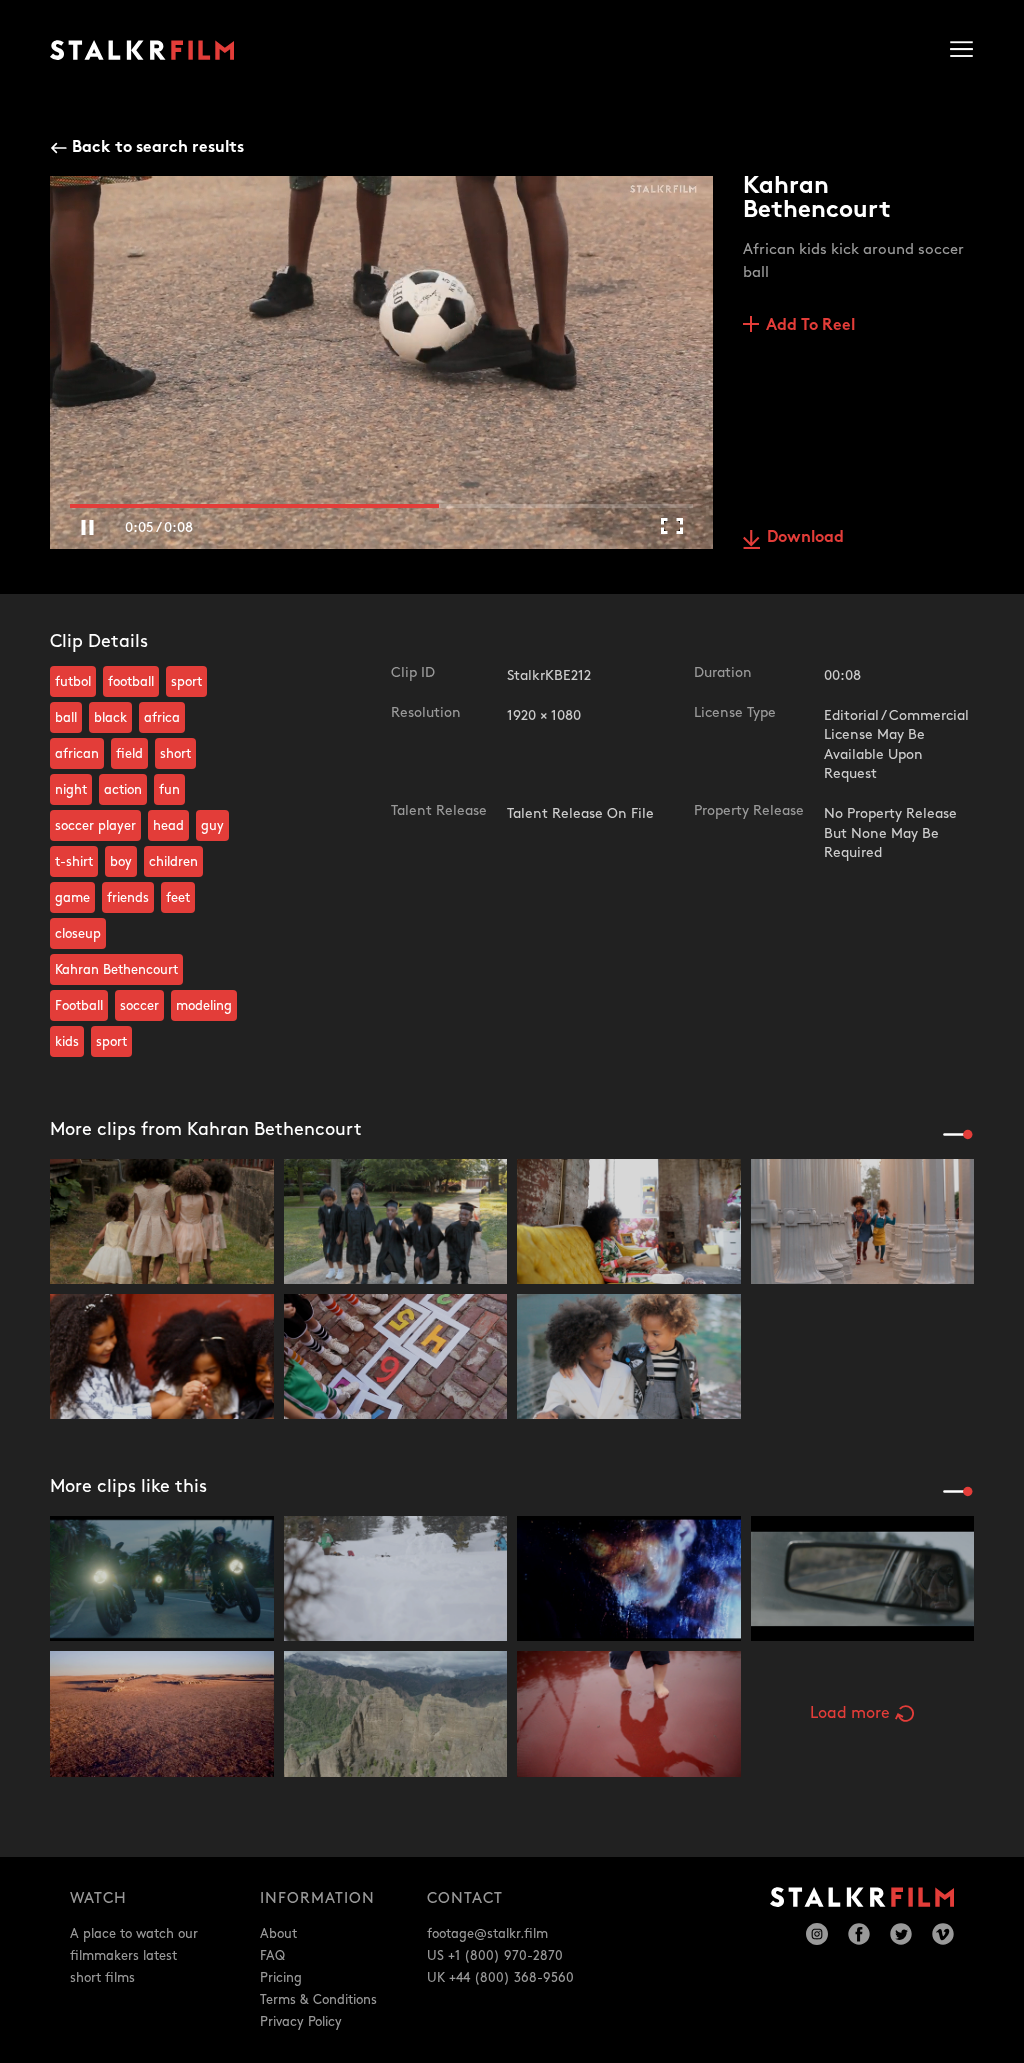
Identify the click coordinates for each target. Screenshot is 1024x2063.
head (168, 826)
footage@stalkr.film (487, 1934)
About (278, 1934)
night (71, 790)
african (77, 754)
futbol (73, 682)
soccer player (95, 826)
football (131, 682)
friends (128, 898)
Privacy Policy (301, 2022)
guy (212, 826)
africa (162, 718)
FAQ (272, 1956)
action (123, 790)
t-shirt (74, 862)
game (72, 898)
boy (121, 862)
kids (67, 1042)
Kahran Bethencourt (116, 970)
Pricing (281, 1978)
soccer (139, 1006)
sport (186, 682)
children (173, 862)
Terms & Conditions (318, 2000)
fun (169, 790)
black (110, 718)
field (129, 754)
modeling (204, 1006)
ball (66, 718)
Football (79, 1006)
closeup (78, 934)
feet (178, 898)
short (175, 754)
